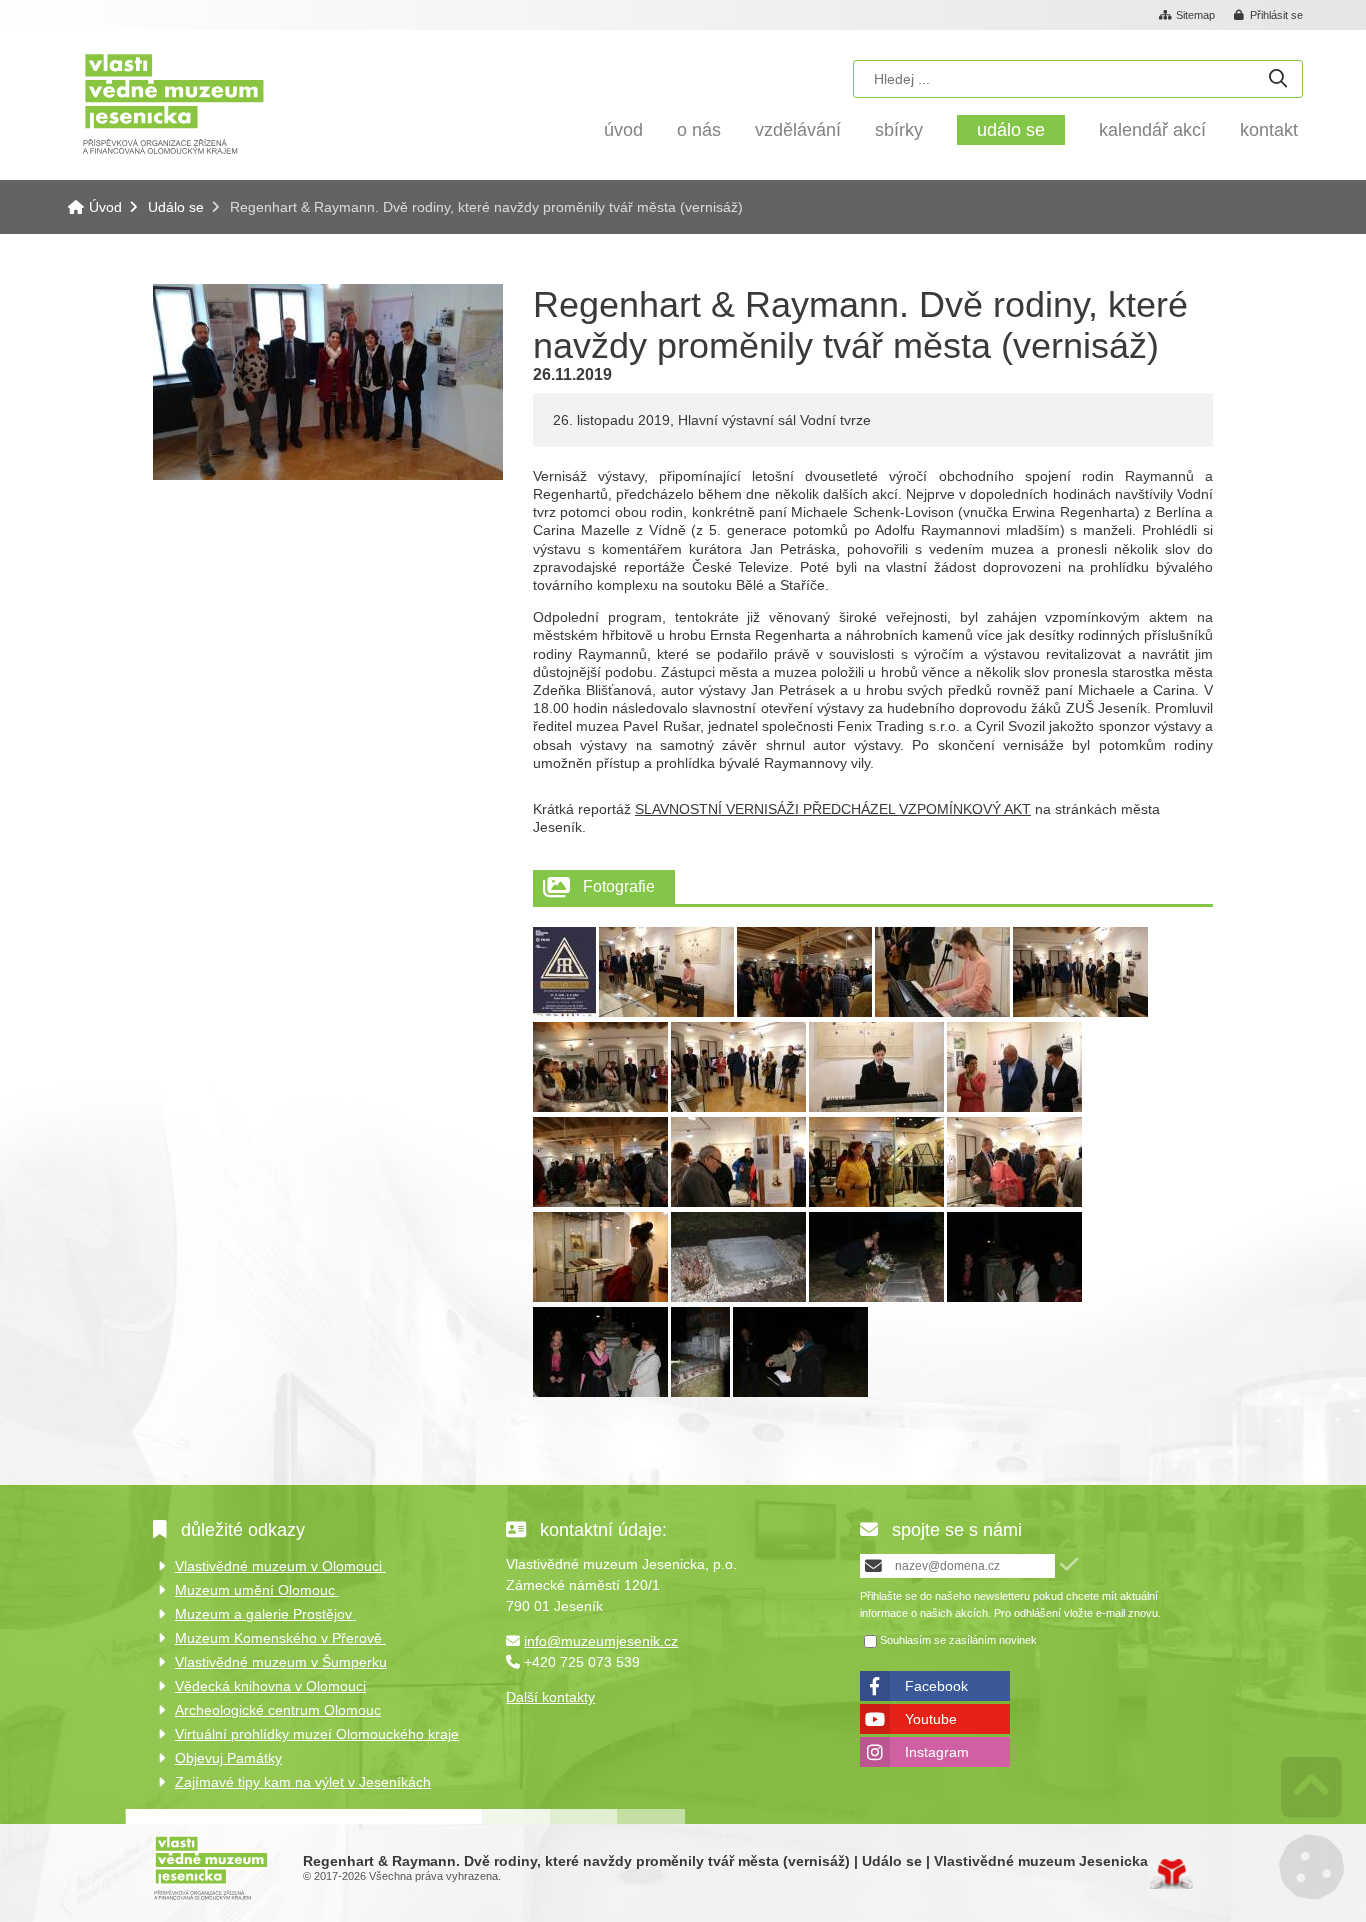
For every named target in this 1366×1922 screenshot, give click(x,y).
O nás (699, 130)
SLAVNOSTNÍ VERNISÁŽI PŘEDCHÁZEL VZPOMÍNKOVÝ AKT (833, 809)
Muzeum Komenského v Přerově (280, 1638)
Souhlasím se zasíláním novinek (958, 1641)
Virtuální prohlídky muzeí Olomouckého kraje (317, 1734)
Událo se (1011, 130)
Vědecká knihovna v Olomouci (270, 1686)
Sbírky (899, 130)
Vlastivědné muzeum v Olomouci (280, 1566)
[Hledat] (1278, 79)
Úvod (173, 102)
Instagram (937, 1752)
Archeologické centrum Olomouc (278, 1710)
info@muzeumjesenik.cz (601, 1641)
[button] (1269, 16)
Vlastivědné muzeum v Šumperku (281, 1662)
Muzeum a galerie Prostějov (265, 1614)
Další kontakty (550, 1697)
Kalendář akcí (1152, 130)
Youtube (931, 1719)
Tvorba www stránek (1171, 1874)
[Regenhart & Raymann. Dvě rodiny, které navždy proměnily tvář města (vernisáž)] (328, 475)
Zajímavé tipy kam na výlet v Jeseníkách (303, 1782)
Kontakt (1269, 130)
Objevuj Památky (228, 1758)
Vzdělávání (798, 130)
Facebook (936, 1686)
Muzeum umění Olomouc (257, 1590)
